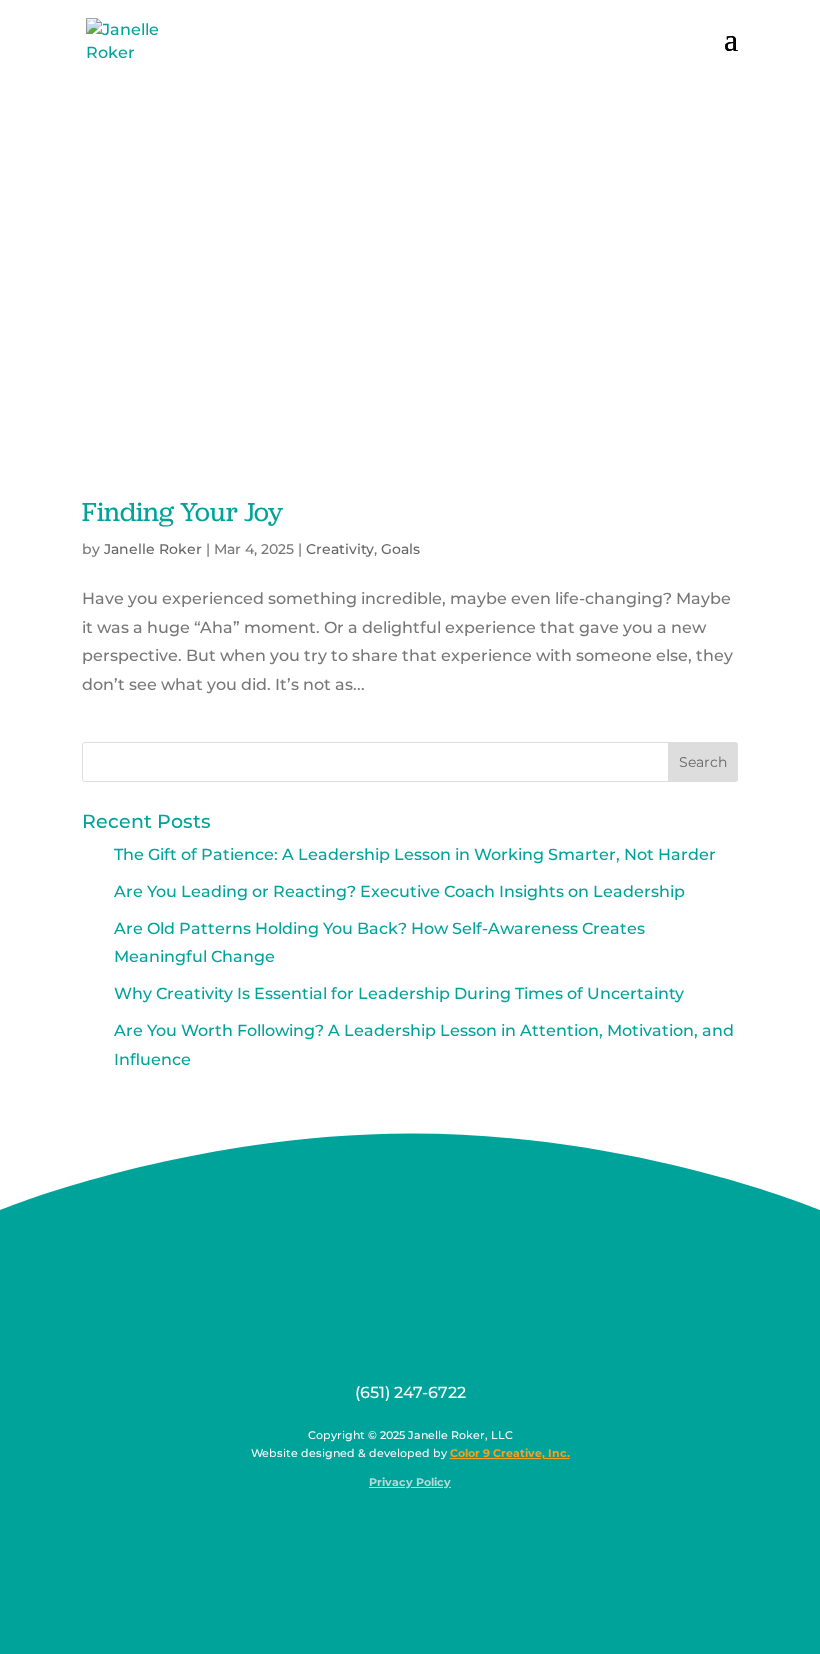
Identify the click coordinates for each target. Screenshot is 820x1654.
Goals (400, 549)
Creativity (340, 549)
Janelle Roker (153, 549)
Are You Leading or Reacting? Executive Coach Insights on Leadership (399, 891)
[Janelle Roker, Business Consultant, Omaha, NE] (423, 1530)
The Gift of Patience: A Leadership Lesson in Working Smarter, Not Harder (415, 854)
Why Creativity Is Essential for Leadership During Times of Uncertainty (399, 993)
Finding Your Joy (182, 511)
